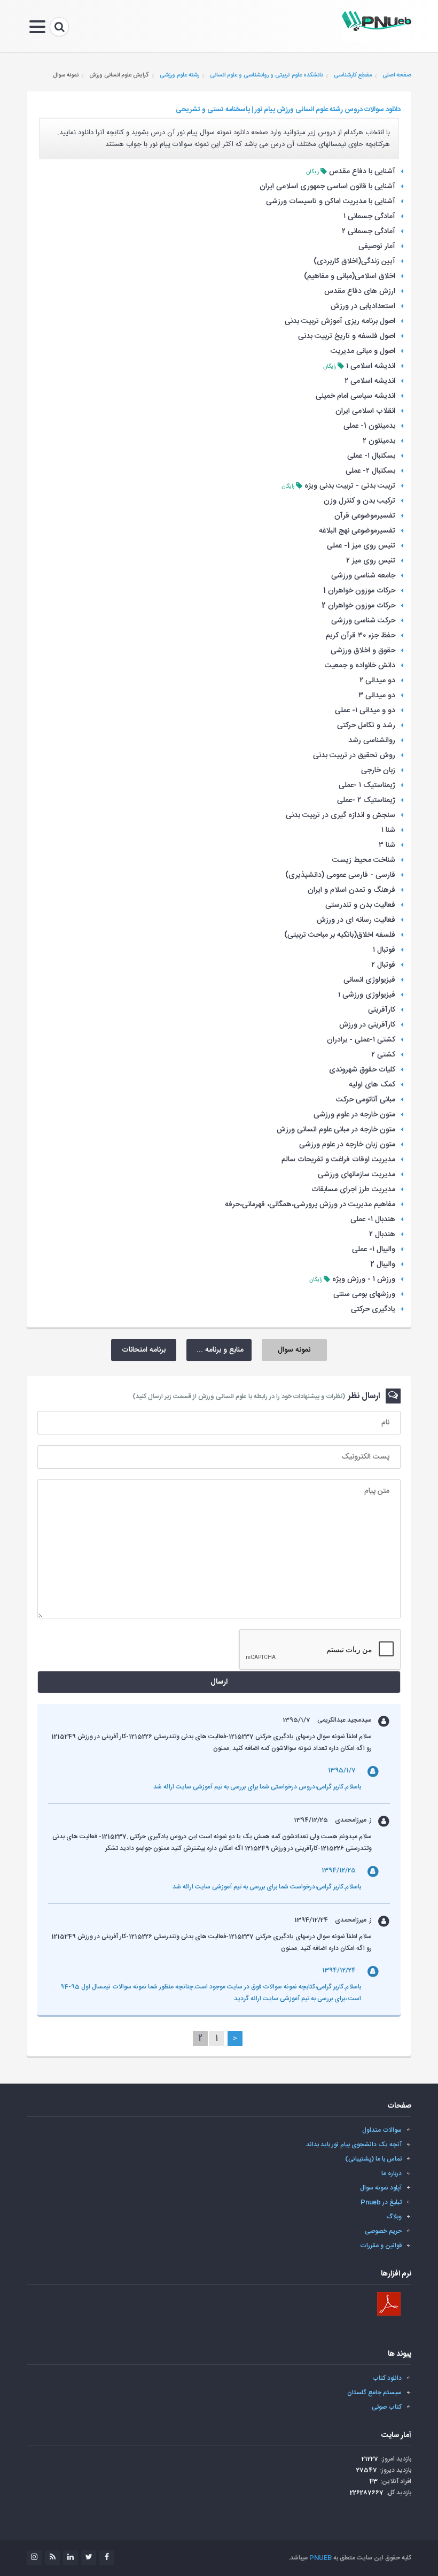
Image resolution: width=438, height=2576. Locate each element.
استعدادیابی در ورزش (363, 306)
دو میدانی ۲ (377, 681)
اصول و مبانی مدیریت (363, 351)
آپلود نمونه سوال (381, 2188)
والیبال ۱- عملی (374, 1250)
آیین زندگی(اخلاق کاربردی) (354, 261)
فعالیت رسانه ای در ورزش (356, 920)
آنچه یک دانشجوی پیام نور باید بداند (354, 2145)
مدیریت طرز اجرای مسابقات (353, 1190)
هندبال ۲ (382, 1235)
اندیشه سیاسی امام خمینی (355, 396)
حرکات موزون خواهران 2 (358, 606)
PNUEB (320, 2558)
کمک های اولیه (372, 1085)
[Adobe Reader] (389, 2304)
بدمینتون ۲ (379, 441)
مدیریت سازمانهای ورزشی (357, 1175)
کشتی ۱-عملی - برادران (361, 1040)
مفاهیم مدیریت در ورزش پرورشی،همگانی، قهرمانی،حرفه (310, 1205)
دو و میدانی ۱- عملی (365, 711)
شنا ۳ (387, 845)
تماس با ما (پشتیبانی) (373, 2159)
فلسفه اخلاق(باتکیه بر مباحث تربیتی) (340, 935)
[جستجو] (59, 27)
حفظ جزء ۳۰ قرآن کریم (361, 636)
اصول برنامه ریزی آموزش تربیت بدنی (340, 321)
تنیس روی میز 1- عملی (361, 546)
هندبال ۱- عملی (373, 1220)
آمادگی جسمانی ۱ (369, 217)
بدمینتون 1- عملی (369, 426)
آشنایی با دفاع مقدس (362, 172)
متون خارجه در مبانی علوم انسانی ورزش (336, 1130)
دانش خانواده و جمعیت (360, 666)
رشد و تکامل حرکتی (366, 726)
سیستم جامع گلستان (374, 2393)
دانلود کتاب (387, 2378)
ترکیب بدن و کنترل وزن (359, 501)
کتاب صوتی (387, 2407)
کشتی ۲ (383, 1055)
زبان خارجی (378, 770)
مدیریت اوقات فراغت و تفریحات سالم (338, 1160)
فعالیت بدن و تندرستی (360, 905)
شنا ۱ (388, 830)
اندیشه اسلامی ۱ (371, 366)
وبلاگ (394, 2217)
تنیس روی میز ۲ (371, 561)
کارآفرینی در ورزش (367, 1025)
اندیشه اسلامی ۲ (370, 381)
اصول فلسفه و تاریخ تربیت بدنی (347, 336)
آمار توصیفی (377, 246)
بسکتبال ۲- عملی (370, 471)
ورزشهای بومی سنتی (364, 1294)
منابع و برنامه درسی (215, 1350)
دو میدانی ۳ (377, 696)
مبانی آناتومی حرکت (366, 1100)
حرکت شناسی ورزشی (363, 621)
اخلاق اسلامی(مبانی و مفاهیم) (350, 276)
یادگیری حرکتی (373, 1309)
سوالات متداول (382, 2130)
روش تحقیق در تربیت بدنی (354, 755)
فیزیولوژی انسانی (369, 980)
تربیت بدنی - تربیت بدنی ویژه (350, 486)
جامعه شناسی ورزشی (363, 576)
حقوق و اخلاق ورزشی (363, 651)
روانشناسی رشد (372, 741)
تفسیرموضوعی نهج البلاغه (357, 531)
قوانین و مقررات (381, 2246)
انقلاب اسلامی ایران (365, 411)
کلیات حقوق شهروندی (362, 1070)
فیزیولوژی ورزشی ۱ (367, 995)
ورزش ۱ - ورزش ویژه (364, 1279)
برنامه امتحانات (144, 1350)
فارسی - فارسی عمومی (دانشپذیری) (340, 875)
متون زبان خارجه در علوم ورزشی (347, 1145)
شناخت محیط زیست (364, 860)
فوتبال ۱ (384, 950)
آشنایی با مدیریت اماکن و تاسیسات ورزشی (331, 202)
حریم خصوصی (383, 2231)
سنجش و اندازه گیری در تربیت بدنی (341, 815)
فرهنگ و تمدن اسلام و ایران (351, 890)
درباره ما (392, 2173)
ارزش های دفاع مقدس (360, 291)
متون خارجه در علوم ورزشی (354, 1115)
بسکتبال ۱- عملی (371, 456)
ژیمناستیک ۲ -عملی (366, 800)
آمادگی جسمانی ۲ (369, 232)
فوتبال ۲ (383, 965)
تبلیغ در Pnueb (381, 2202)
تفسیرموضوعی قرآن (365, 516)
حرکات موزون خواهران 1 (359, 591)
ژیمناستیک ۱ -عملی (367, 785)
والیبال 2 (383, 1264)
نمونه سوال (294, 1350)
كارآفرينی (382, 1010)
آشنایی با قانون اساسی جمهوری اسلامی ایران (327, 187)
